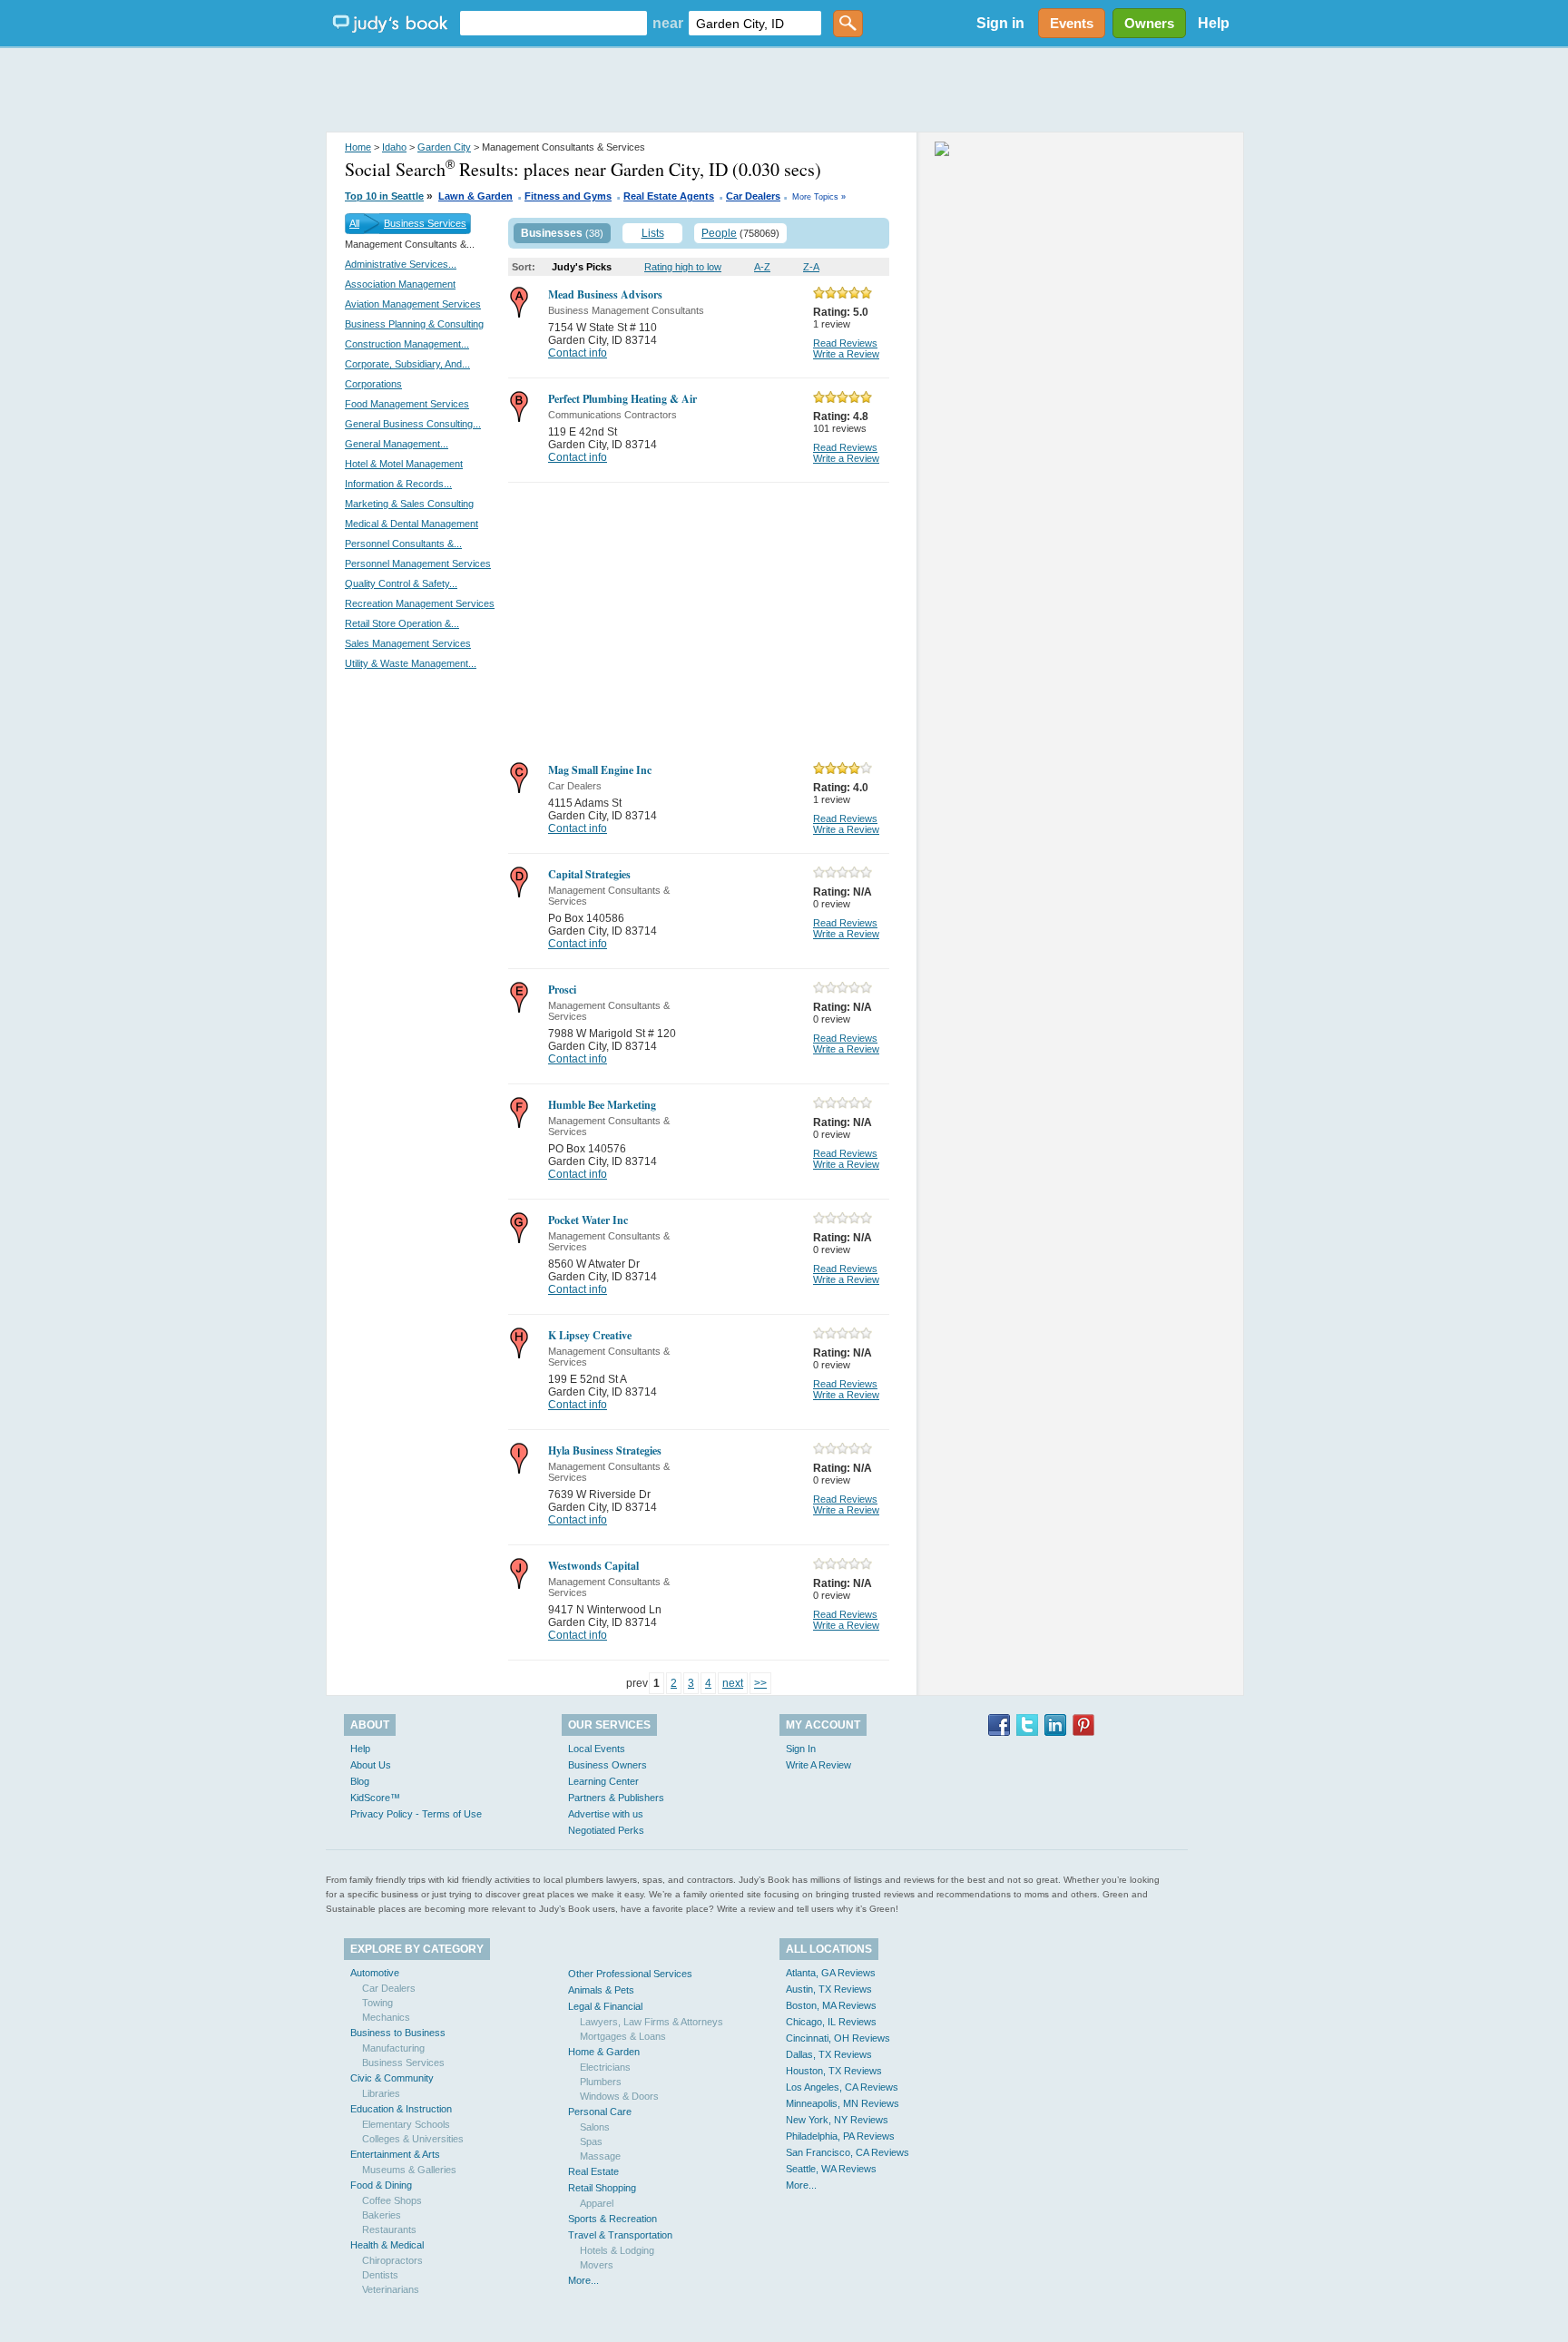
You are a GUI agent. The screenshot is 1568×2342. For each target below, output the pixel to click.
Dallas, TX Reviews (829, 2054)
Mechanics (386, 2017)
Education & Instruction (401, 2109)
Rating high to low (683, 267)
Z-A (811, 267)
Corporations (373, 384)
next (733, 1683)
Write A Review (818, 1765)
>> (760, 1683)
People (719, 233)
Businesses (552, 233)
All (354, 223)
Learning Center (603, 1781)
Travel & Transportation (620, 2235)
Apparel (597, 2203)
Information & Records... (398, 484)
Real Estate (593, 2171)
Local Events (597, 1749)
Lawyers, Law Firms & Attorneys (652, 2022)
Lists (653, 233)
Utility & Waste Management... (411, 663)
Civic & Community (392, 2078)
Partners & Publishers (616, 1798)
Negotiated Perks (606, 1830)
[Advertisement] (784, 91)
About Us (371, 1765)
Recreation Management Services (420, 603)
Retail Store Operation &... (402, 623)
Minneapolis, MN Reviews (843, 2103)
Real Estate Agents (669, 196)
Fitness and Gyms (568, 196)
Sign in (1000, 23)
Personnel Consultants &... (403, 544)
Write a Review (846, 354)
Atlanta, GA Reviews (831, 1973)
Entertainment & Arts (395, 2154)
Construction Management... (407, 344)
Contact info (578, 353)
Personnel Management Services (418, 563)
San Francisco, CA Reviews (848, 2152)
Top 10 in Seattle (384, 196)
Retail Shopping (602, 2188)
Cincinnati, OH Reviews (838, 2038)
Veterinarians (391, 2289)
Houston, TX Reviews (834, 2071)
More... (583, 2280)
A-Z (762, 267)
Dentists (380, 2275)
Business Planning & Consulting (414, 324)
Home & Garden (604, 2052)
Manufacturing (393, 2048)
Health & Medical (387, 2245)
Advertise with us (606, 1814)
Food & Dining (381, 2185)
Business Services (425, 223)
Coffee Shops (392, 2200)
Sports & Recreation (612, 2219)
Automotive (375, 1973)
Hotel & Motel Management (404, 464)
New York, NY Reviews (837, 2120)
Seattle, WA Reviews (831, 2169)
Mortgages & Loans (623, 2036)
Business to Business (398, 2033)
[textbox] (554, 23)
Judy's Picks (582, 267)
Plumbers (601, 2082)
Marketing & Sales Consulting (409, 504)
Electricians (605, 2067)
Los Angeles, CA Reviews (842, 2087)
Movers (597, 2265)
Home (358, 147)
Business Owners (608, 1765)
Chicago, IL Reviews (831, 2022)
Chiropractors (392, 2260)
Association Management (400, 284)
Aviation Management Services (413, 304)
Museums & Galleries (409, 2170)
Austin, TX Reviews (829, 1989)
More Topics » (819, 197)
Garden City (444, 147)
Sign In (801, 1749)
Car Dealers (753, 196)
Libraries (381, 2093)
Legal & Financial (605, 2006)
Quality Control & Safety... (401, 583)
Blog (360, 1781)
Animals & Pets (601, 1990)
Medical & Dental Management (412, 524)
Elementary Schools (406, 2124)
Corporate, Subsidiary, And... (407, 364)
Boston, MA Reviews (831, 2005)
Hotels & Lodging (617, 2250)
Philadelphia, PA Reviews (840, 2136)
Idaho (394, 147)
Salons (595, 2127)
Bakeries (382, 2215)
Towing (377, 2003)
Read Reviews (845, 343)
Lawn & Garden (475, 196)
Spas (591, 2141)
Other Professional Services (630, 1974)
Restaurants (389, 2229)
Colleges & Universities (413, 2139)
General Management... (397, 444)
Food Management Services (407, 404)
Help (1214, 23)
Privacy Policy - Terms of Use (416, 1814)
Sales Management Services (408, 643)
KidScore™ (375, 1798)
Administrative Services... (401, 264)
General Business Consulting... (413, 424)
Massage (600, 2156)
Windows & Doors (619, 2096)
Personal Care (600, 2112)
